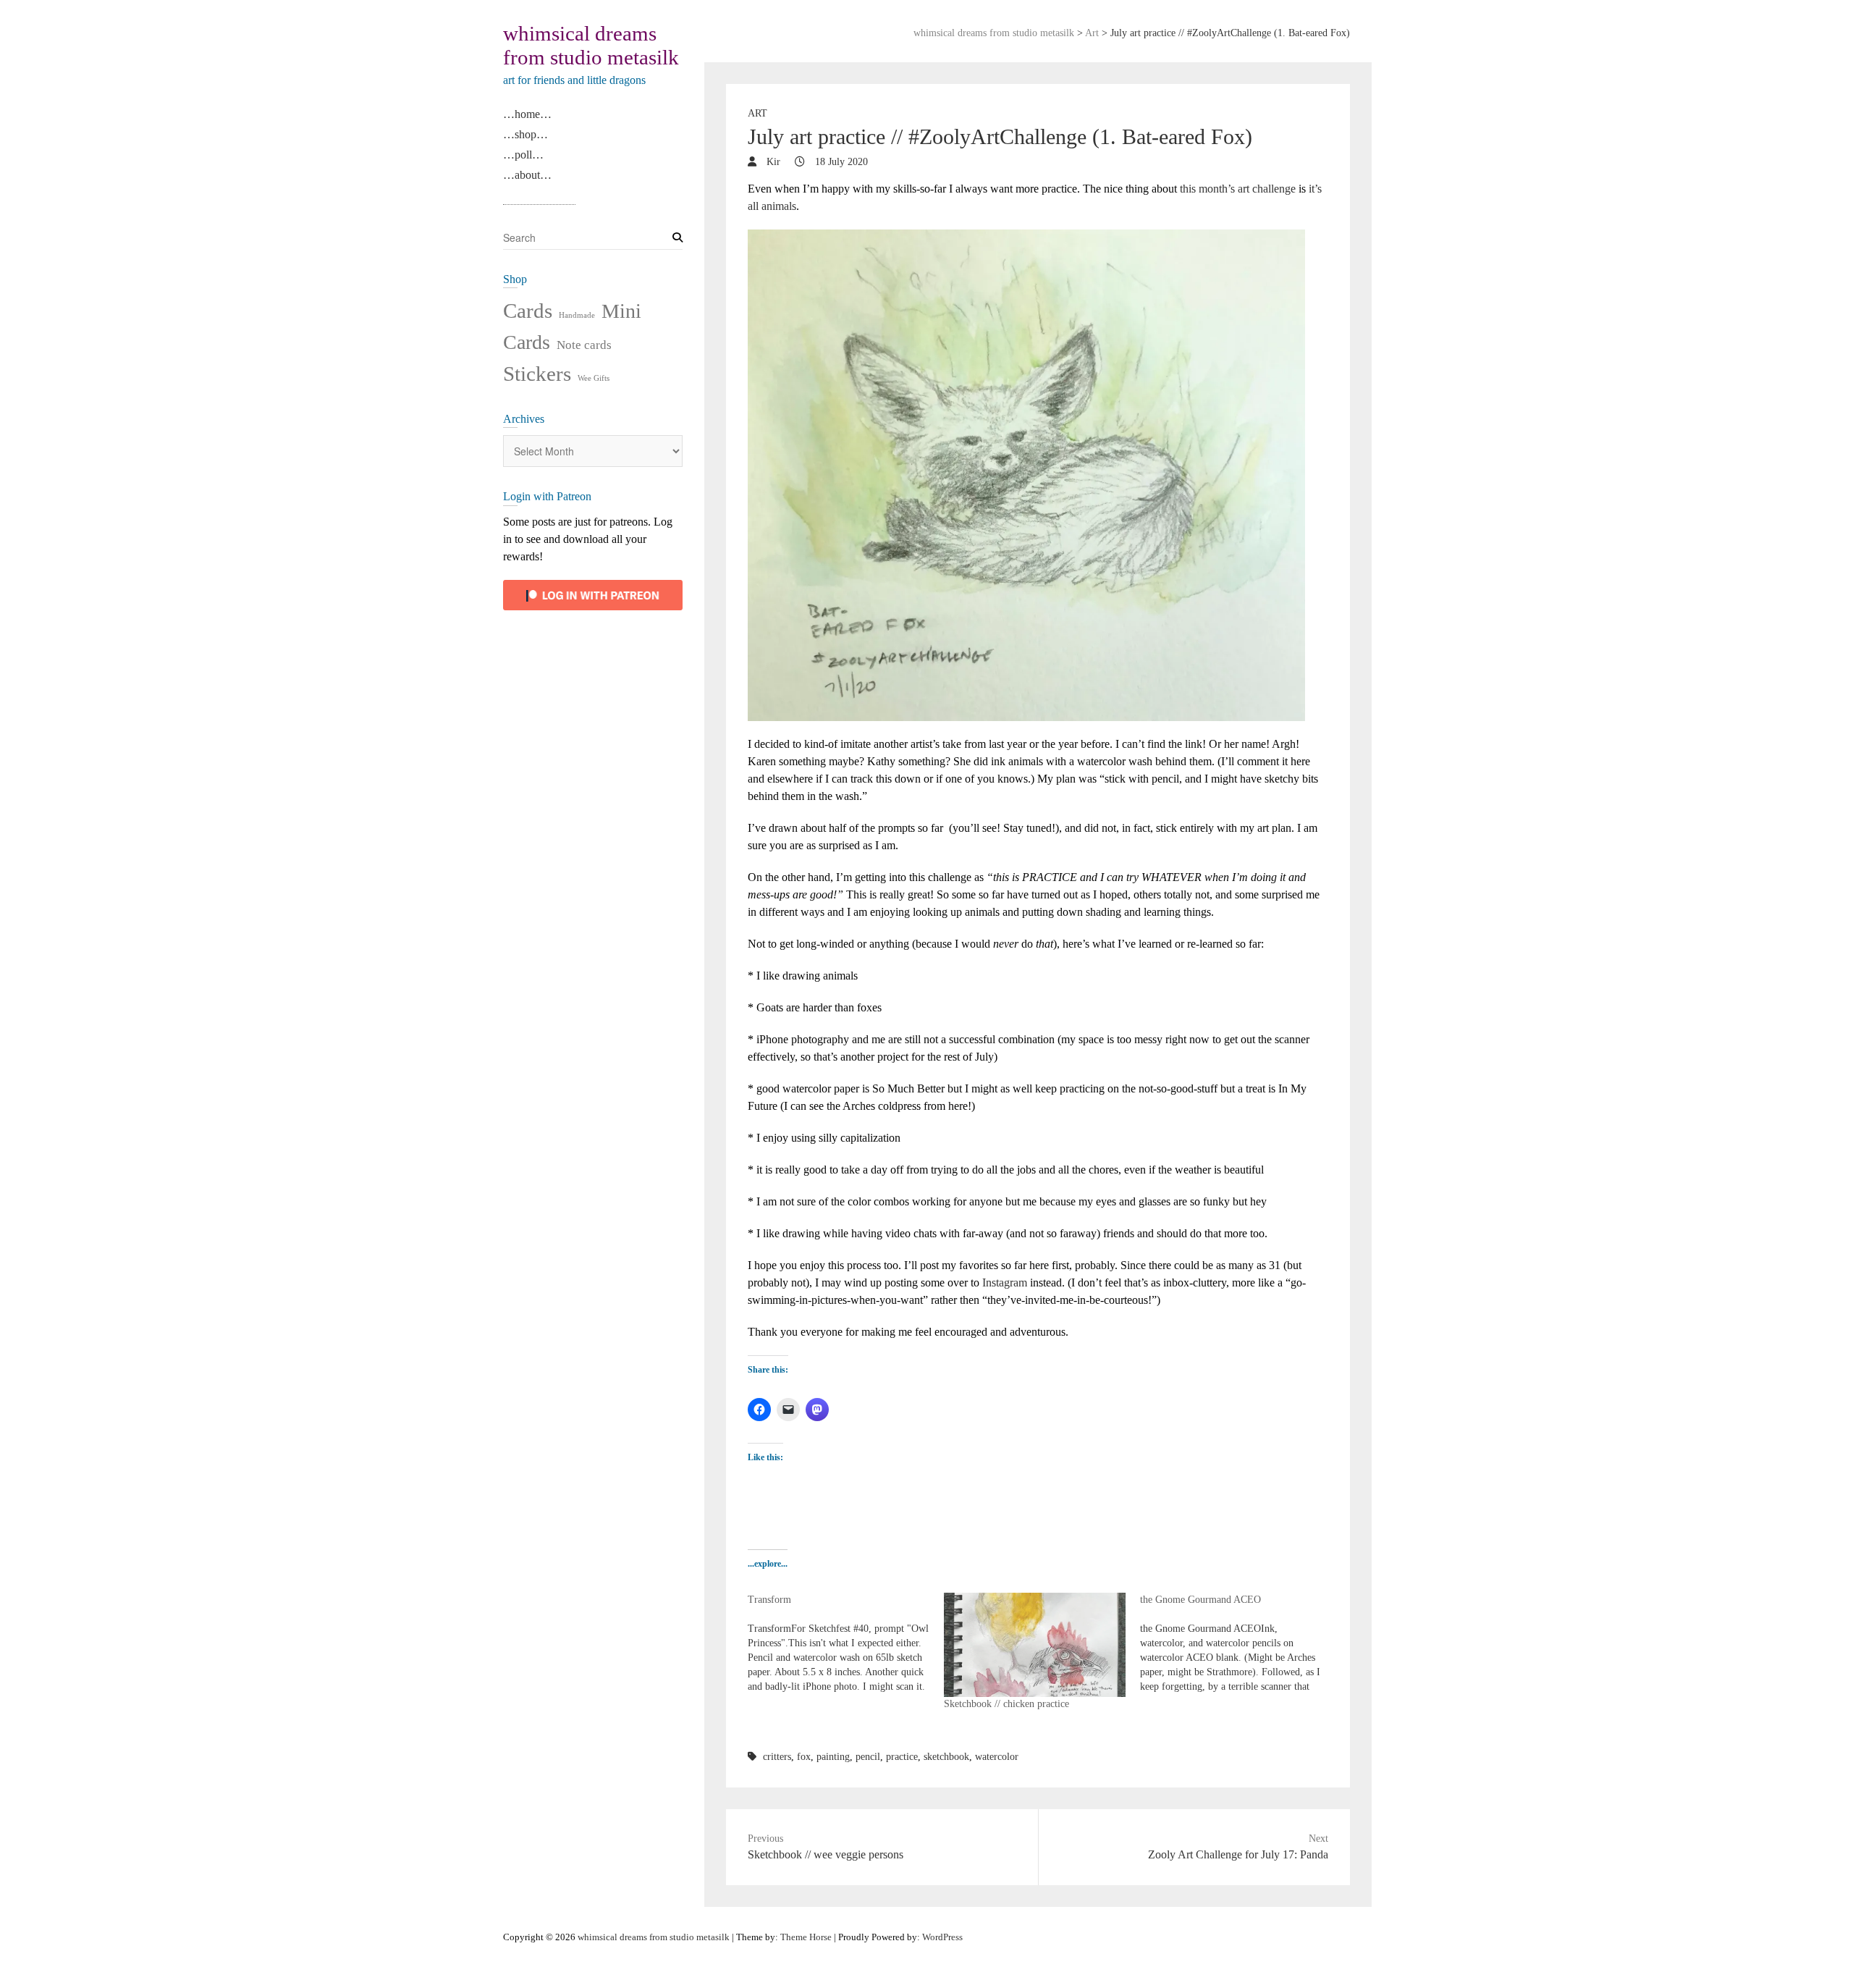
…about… (527, 175)
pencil (868, 1757)
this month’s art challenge (1238, 189)
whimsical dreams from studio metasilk (591, 45)
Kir (772, 162)
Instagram (1005, 1282)
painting (833, 1757)
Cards (528, 311)
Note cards (584, 345)
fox (804, 1757)
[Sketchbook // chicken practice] (1035, 1645)
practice (902, 1757)
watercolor (997, 1757)
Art (757, 113)
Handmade (577, 315)
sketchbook (946, 1757)
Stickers (537, 374)
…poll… (523, 155)
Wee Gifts (594, 378)
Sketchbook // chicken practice (1006, 1704)
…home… (527, 114)
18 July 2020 (840, 162)
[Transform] (846, 1643)
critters (777, 1757)
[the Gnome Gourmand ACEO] (1238, 1643)
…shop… (525, 134)
